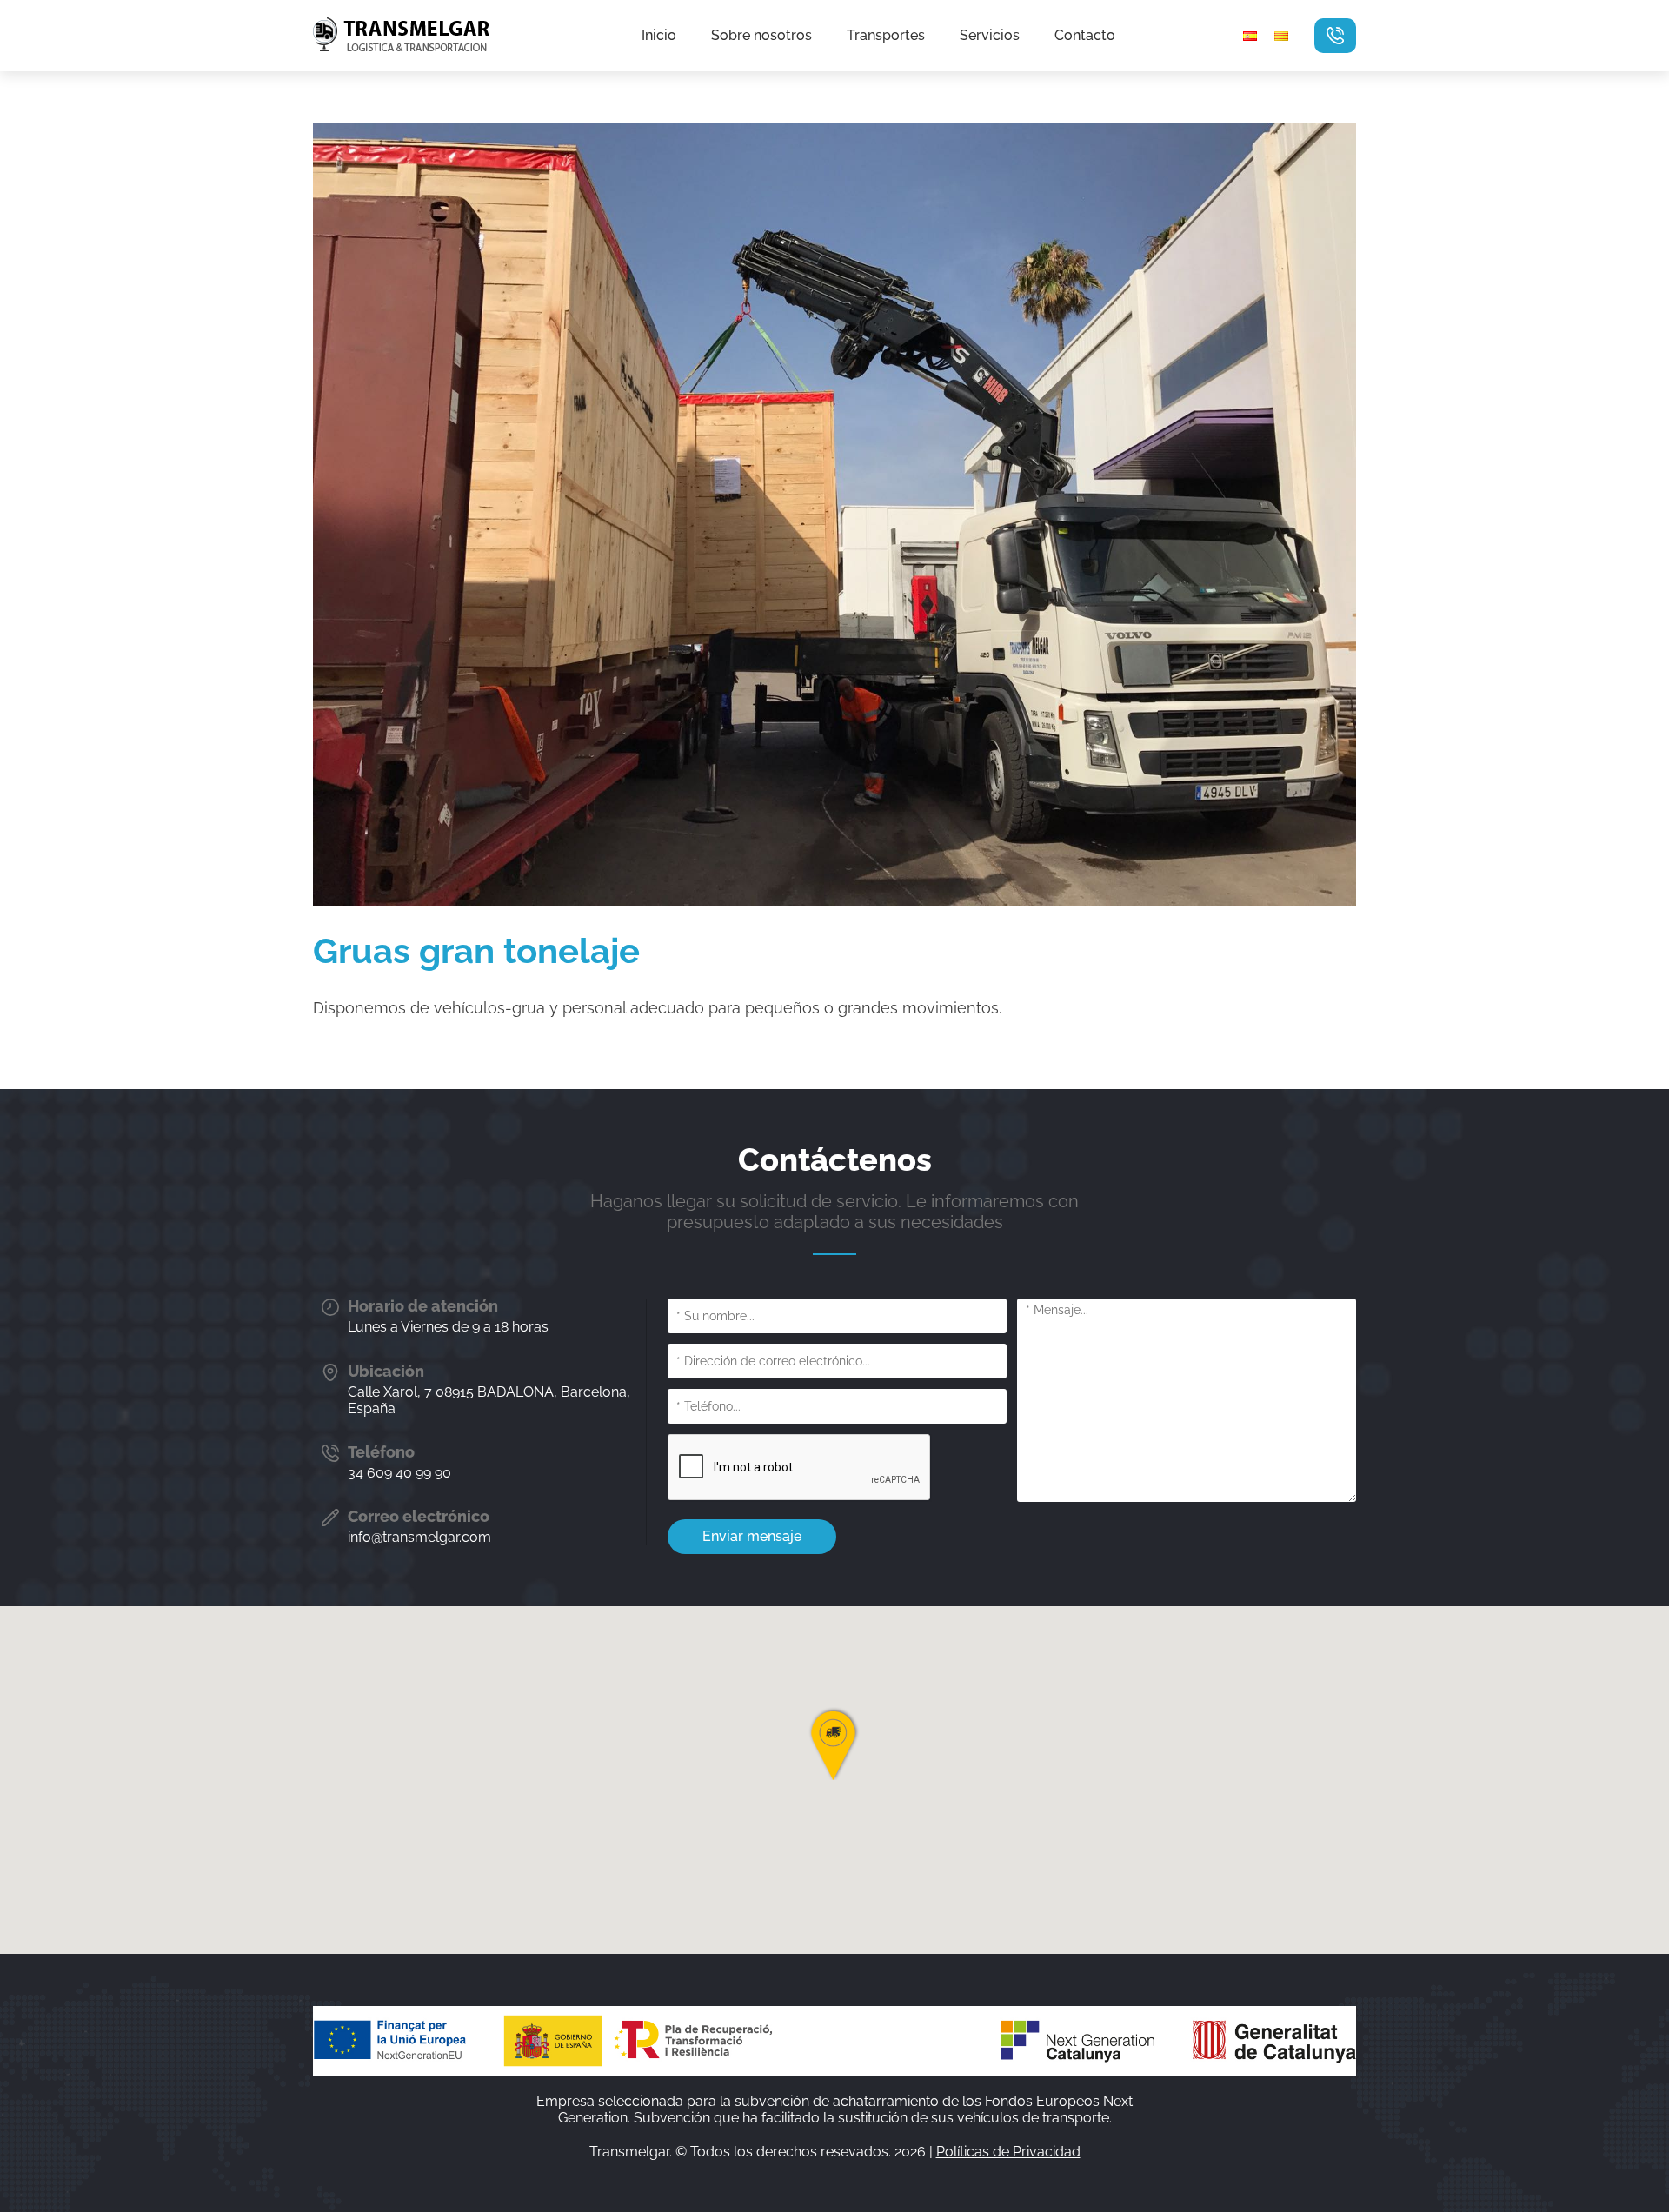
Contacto (1085, 36)
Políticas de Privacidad (1008, 2152)
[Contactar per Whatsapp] (1335, 36)
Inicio (659, 36)
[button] (834, 1744)
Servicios (990, 36)
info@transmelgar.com (419, 1537)
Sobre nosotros (761, 36)
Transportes (886, 36)
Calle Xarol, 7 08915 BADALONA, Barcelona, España (489, 1400)
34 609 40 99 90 (399, 1473)
